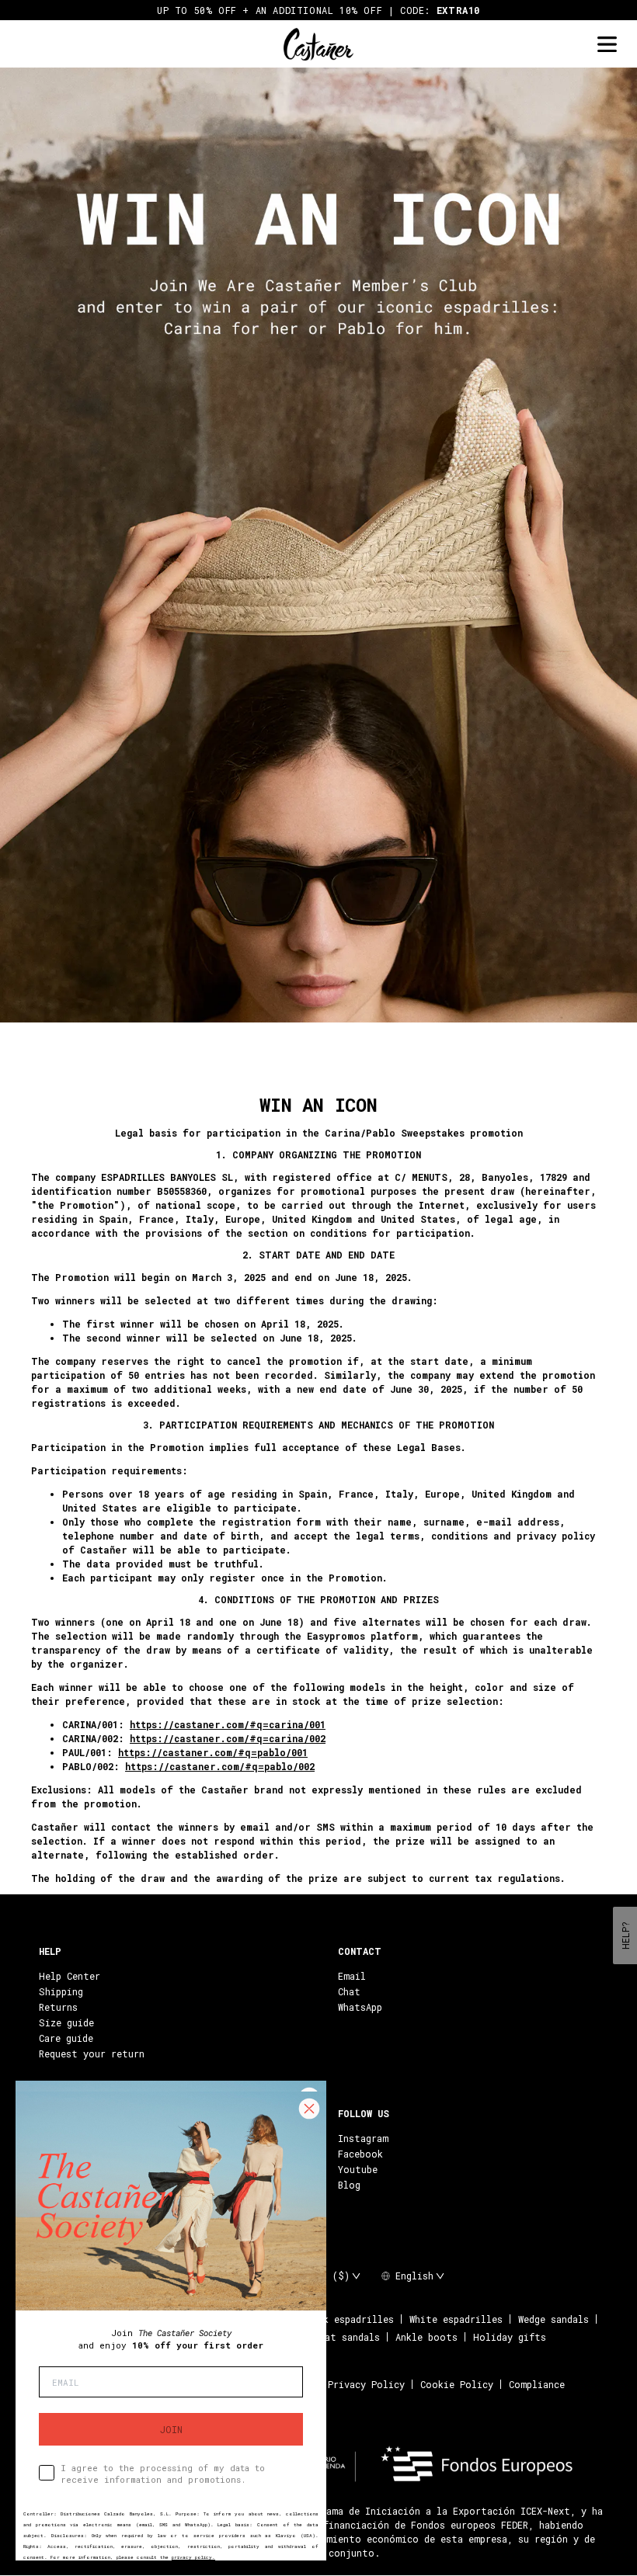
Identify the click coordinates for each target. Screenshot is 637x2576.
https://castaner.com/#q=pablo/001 (213, 1752)
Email (352, 1976)
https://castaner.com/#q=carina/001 (228, 1724)
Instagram (363, 2138)
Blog (349, 2185)
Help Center (70, 1976)
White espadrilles (456, 2319)
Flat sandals (347, 2337)
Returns (58, 2007)
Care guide (66, 2038)
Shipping (61, 1991)
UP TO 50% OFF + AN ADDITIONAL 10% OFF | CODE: (318, 10)
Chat (349, 1991)
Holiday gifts (510, 2337)
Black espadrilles (348, 2319)
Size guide (66, 2022)
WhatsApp (360, 2007)
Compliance (537, 2384)
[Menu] (607, 45)
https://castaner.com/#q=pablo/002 (220, 1766)
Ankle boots (426, 2337)
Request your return (92, 2054)
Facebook (360, 2154)
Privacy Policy (366, 2384)
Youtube (358, 2169)
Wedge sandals (553, 2319)
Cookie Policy (457, 2384)
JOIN (171, 2429)
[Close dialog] (309, 2109)
